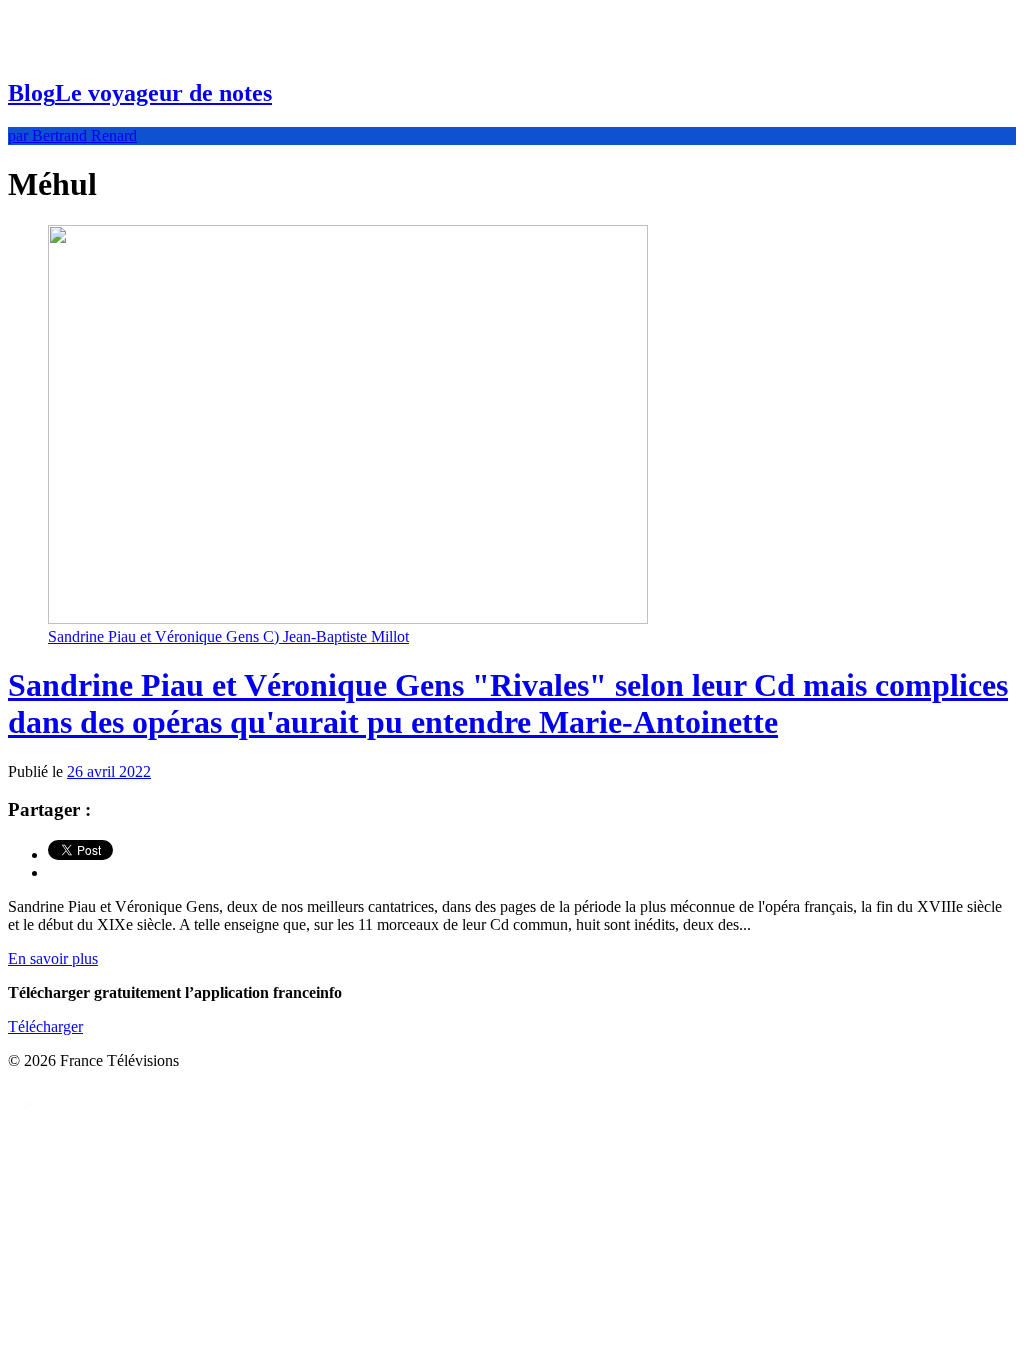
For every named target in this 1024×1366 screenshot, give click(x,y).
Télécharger (45, 1026)
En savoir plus (53, 958)
